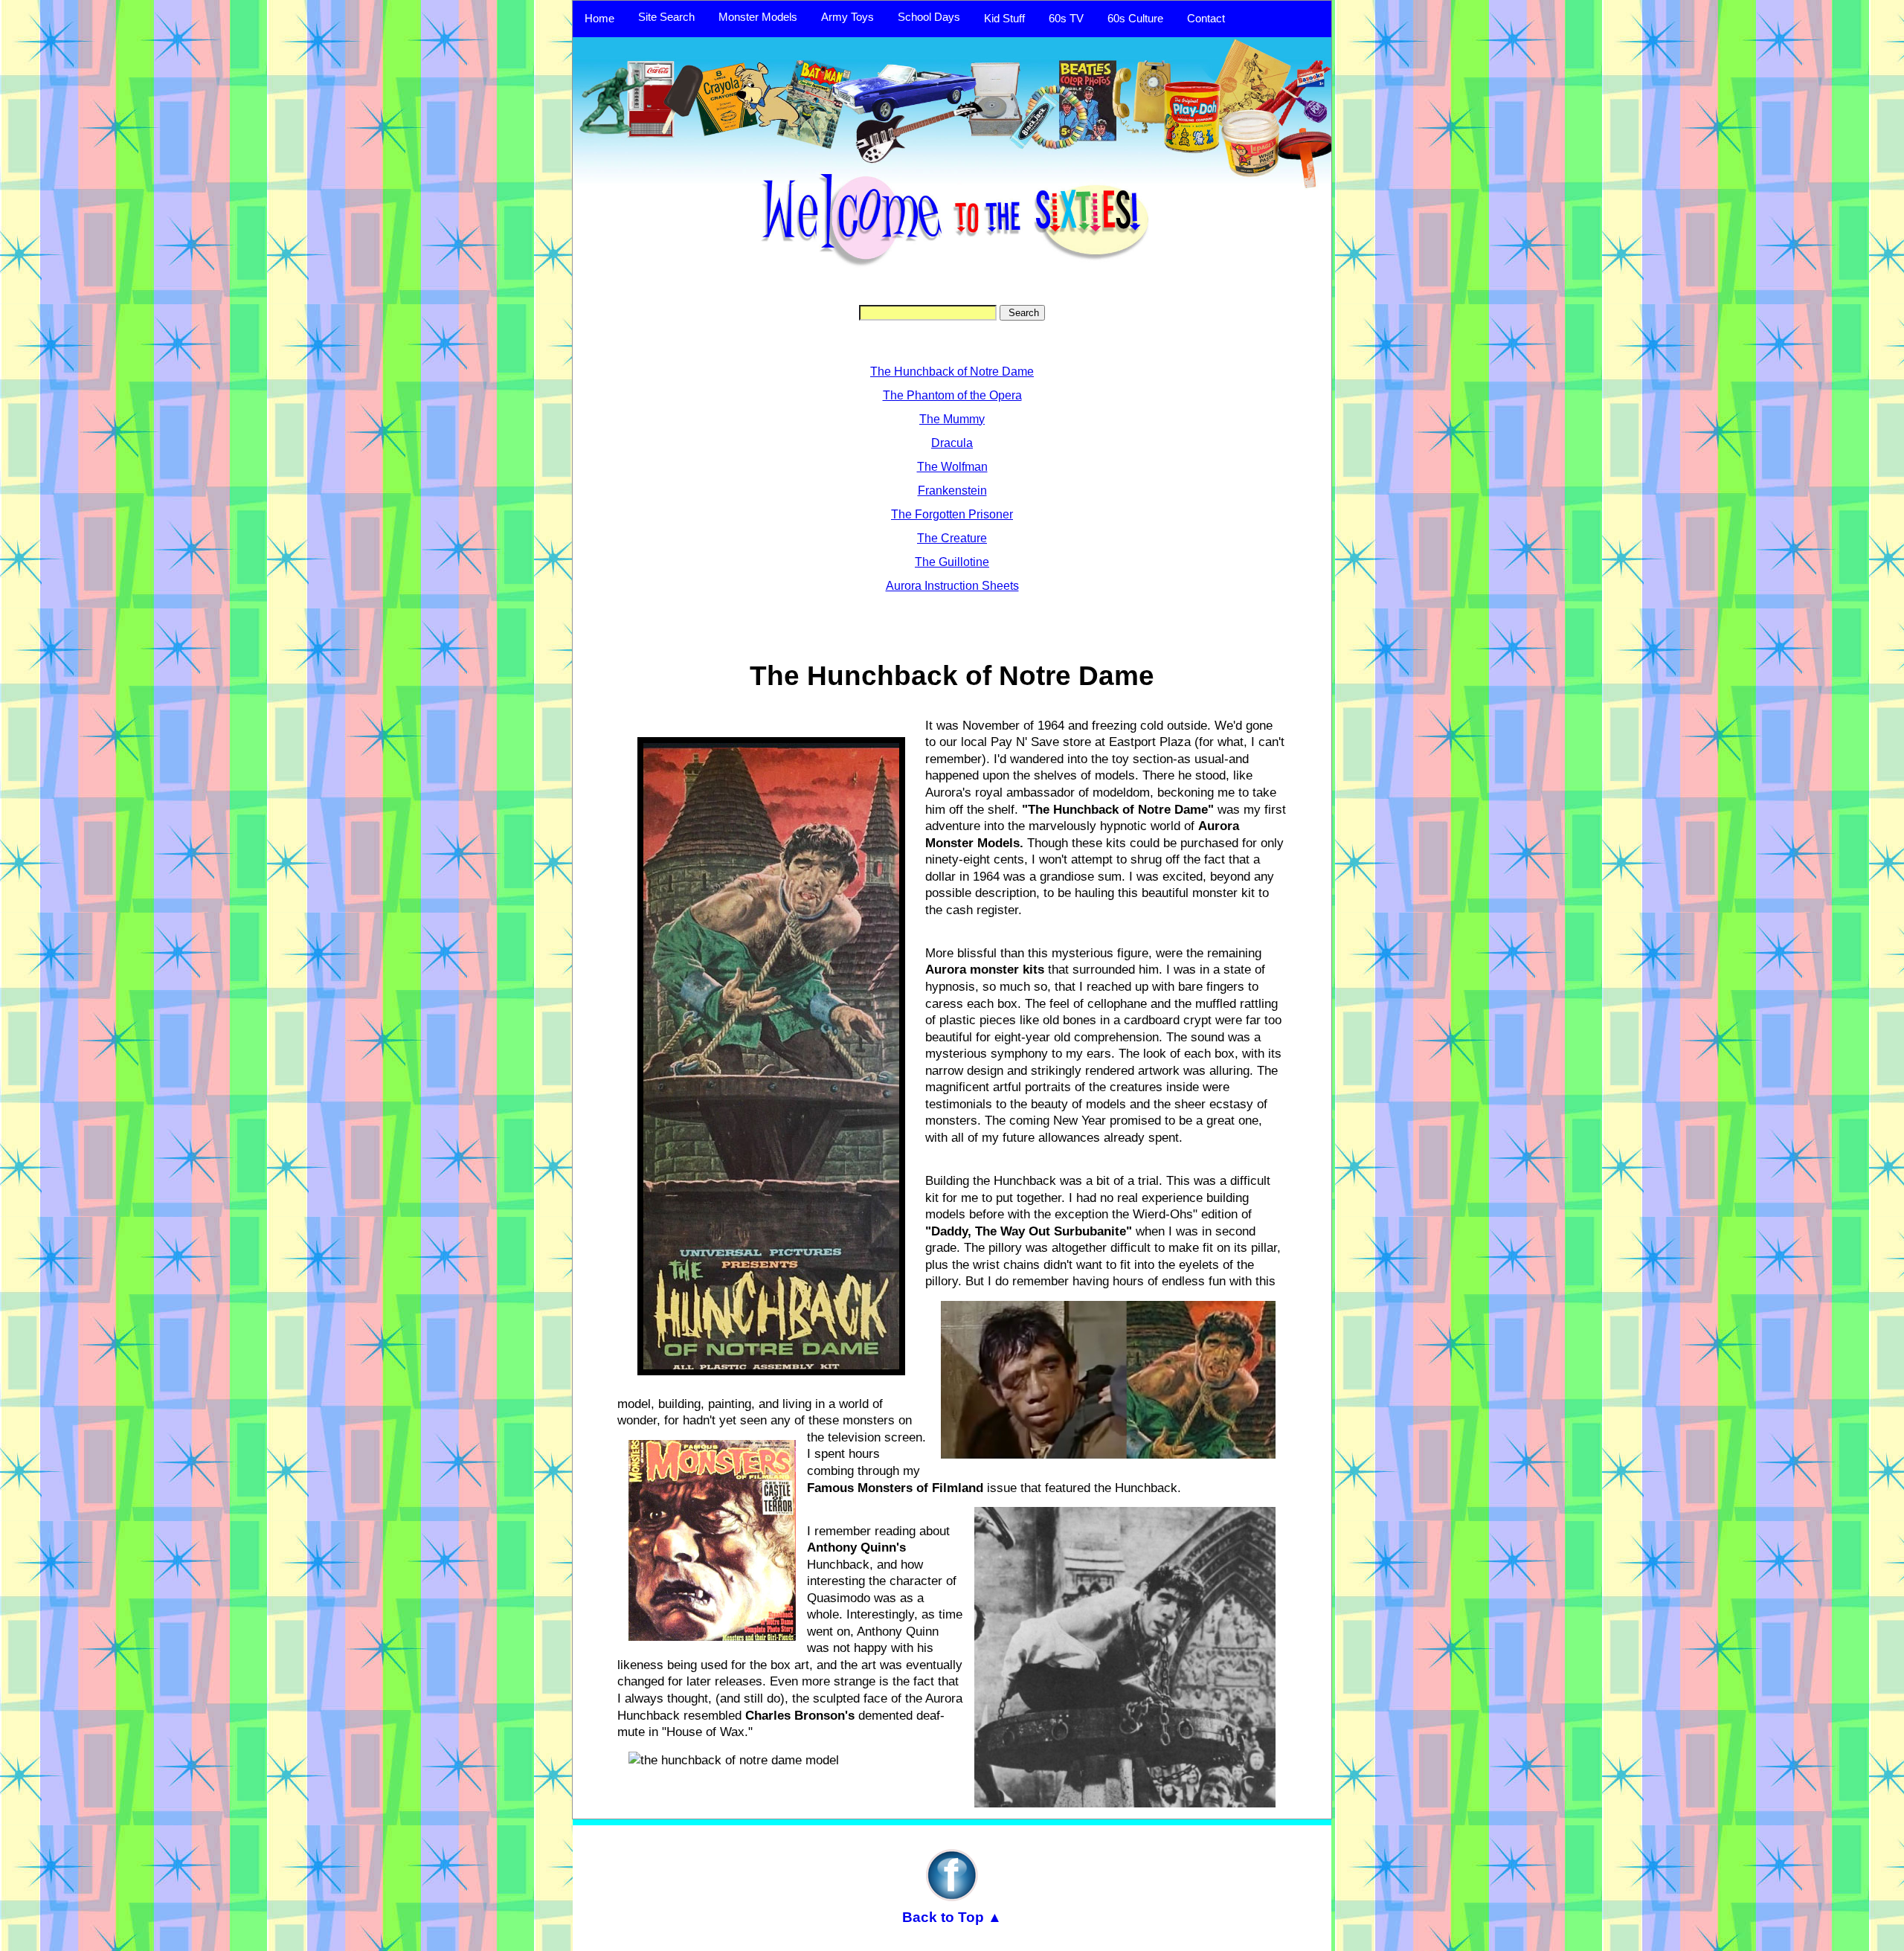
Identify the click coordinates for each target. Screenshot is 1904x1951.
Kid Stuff (1004, 19)
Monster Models (758, 17)
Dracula (952, 443)
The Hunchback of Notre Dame (952, 372)
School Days (929, 17)
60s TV (1066, 19)
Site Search (666, 17)
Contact (1206, 19)
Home (599, 19)
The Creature (952, 538)
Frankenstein (952, 491)
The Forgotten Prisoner (952, 514)
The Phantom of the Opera (952, 395)
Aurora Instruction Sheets (952, 586)
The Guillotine (952, 562)
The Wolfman (952, 467)
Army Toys (848, 17)
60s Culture (1135, 19)
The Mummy (952, 419)
